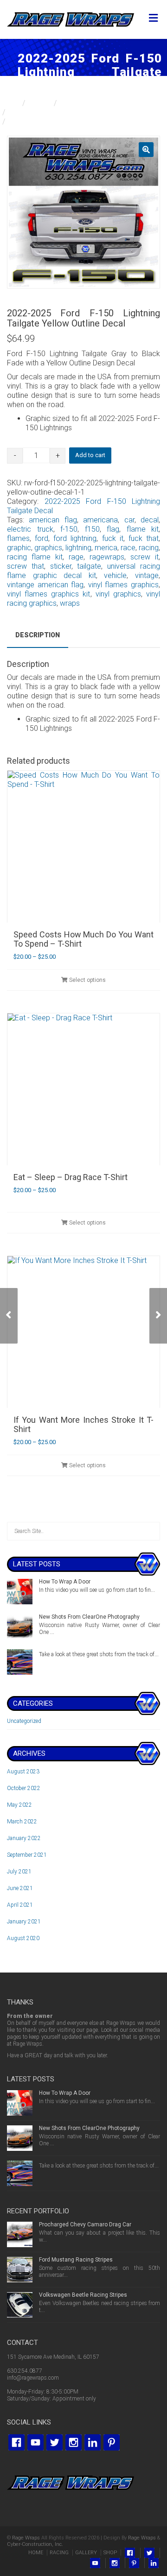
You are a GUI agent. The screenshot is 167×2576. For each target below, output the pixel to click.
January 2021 (24, 1922)
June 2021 (20, 1888)
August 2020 (23, 1938)
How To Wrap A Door (65, 1582)
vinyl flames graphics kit (49, 594)
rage (76, 557)
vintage (147, 575)
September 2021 (27, 1855)
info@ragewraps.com (33, 2378)
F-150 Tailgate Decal (94, 103)
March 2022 (22, 1822)
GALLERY (86, 2553)
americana (100, 520)
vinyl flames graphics (123, 585)
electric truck (30, 529)
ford (42, 538)
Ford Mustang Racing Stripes (76, 2260)
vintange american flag (45, 585)
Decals (40, 103)
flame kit (143, 529)
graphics (48, 548)
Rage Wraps (26, 2538)
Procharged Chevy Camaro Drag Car (85, 2224)
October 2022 (24, 1788)
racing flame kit (35, 557)
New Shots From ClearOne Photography (89, 1617)
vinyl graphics (118, 594)
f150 (92, 529)
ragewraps (107, 557)
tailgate (89, 566)
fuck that (144, 538)
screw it (145, 557)
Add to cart (90, 455)
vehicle (115, 575)
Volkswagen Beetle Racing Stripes (83, 2295)
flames (18, 538)
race (128, 548)
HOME (36, 2553)
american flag (53, 520)
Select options (87, 980)
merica (106, 548)
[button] (146, 150)
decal (150, 520)
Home (10, 103)
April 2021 (20, 1905)
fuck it (113, 538)
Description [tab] (38, 635)
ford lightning (75, 538)
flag (113, 529)
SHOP (110, 2553)
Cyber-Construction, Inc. (35, 2544)
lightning (78, 548)
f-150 (69, 529)
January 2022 (24, 1838)
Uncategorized (24, 1721)
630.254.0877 (25, 2371)
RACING (59, 2553)
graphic (19, 548)
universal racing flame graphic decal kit (83, 571)
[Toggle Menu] (153, 19)
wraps (70, 603)
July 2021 (19, 1872)
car (129, 520)
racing (149, 548)
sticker (61, 566)
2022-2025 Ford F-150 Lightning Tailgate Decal (85, 112)
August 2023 (23, 1772)
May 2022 (19, 1805)
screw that (26, 566)
